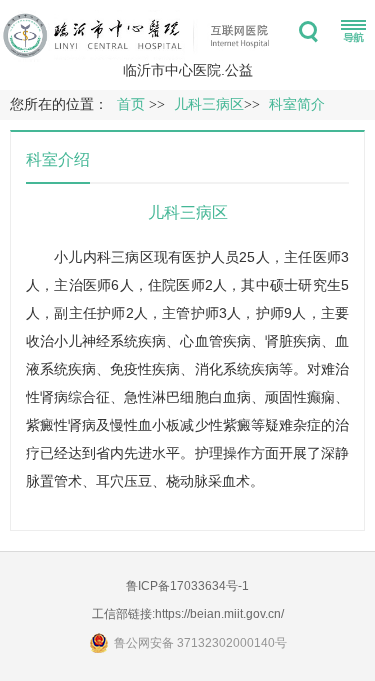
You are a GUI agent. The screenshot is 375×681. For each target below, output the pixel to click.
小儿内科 (82, 257)
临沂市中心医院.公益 (188, 70)
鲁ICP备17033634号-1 (187, 586)
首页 (131, 104)
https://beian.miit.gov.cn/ (219, 614)
